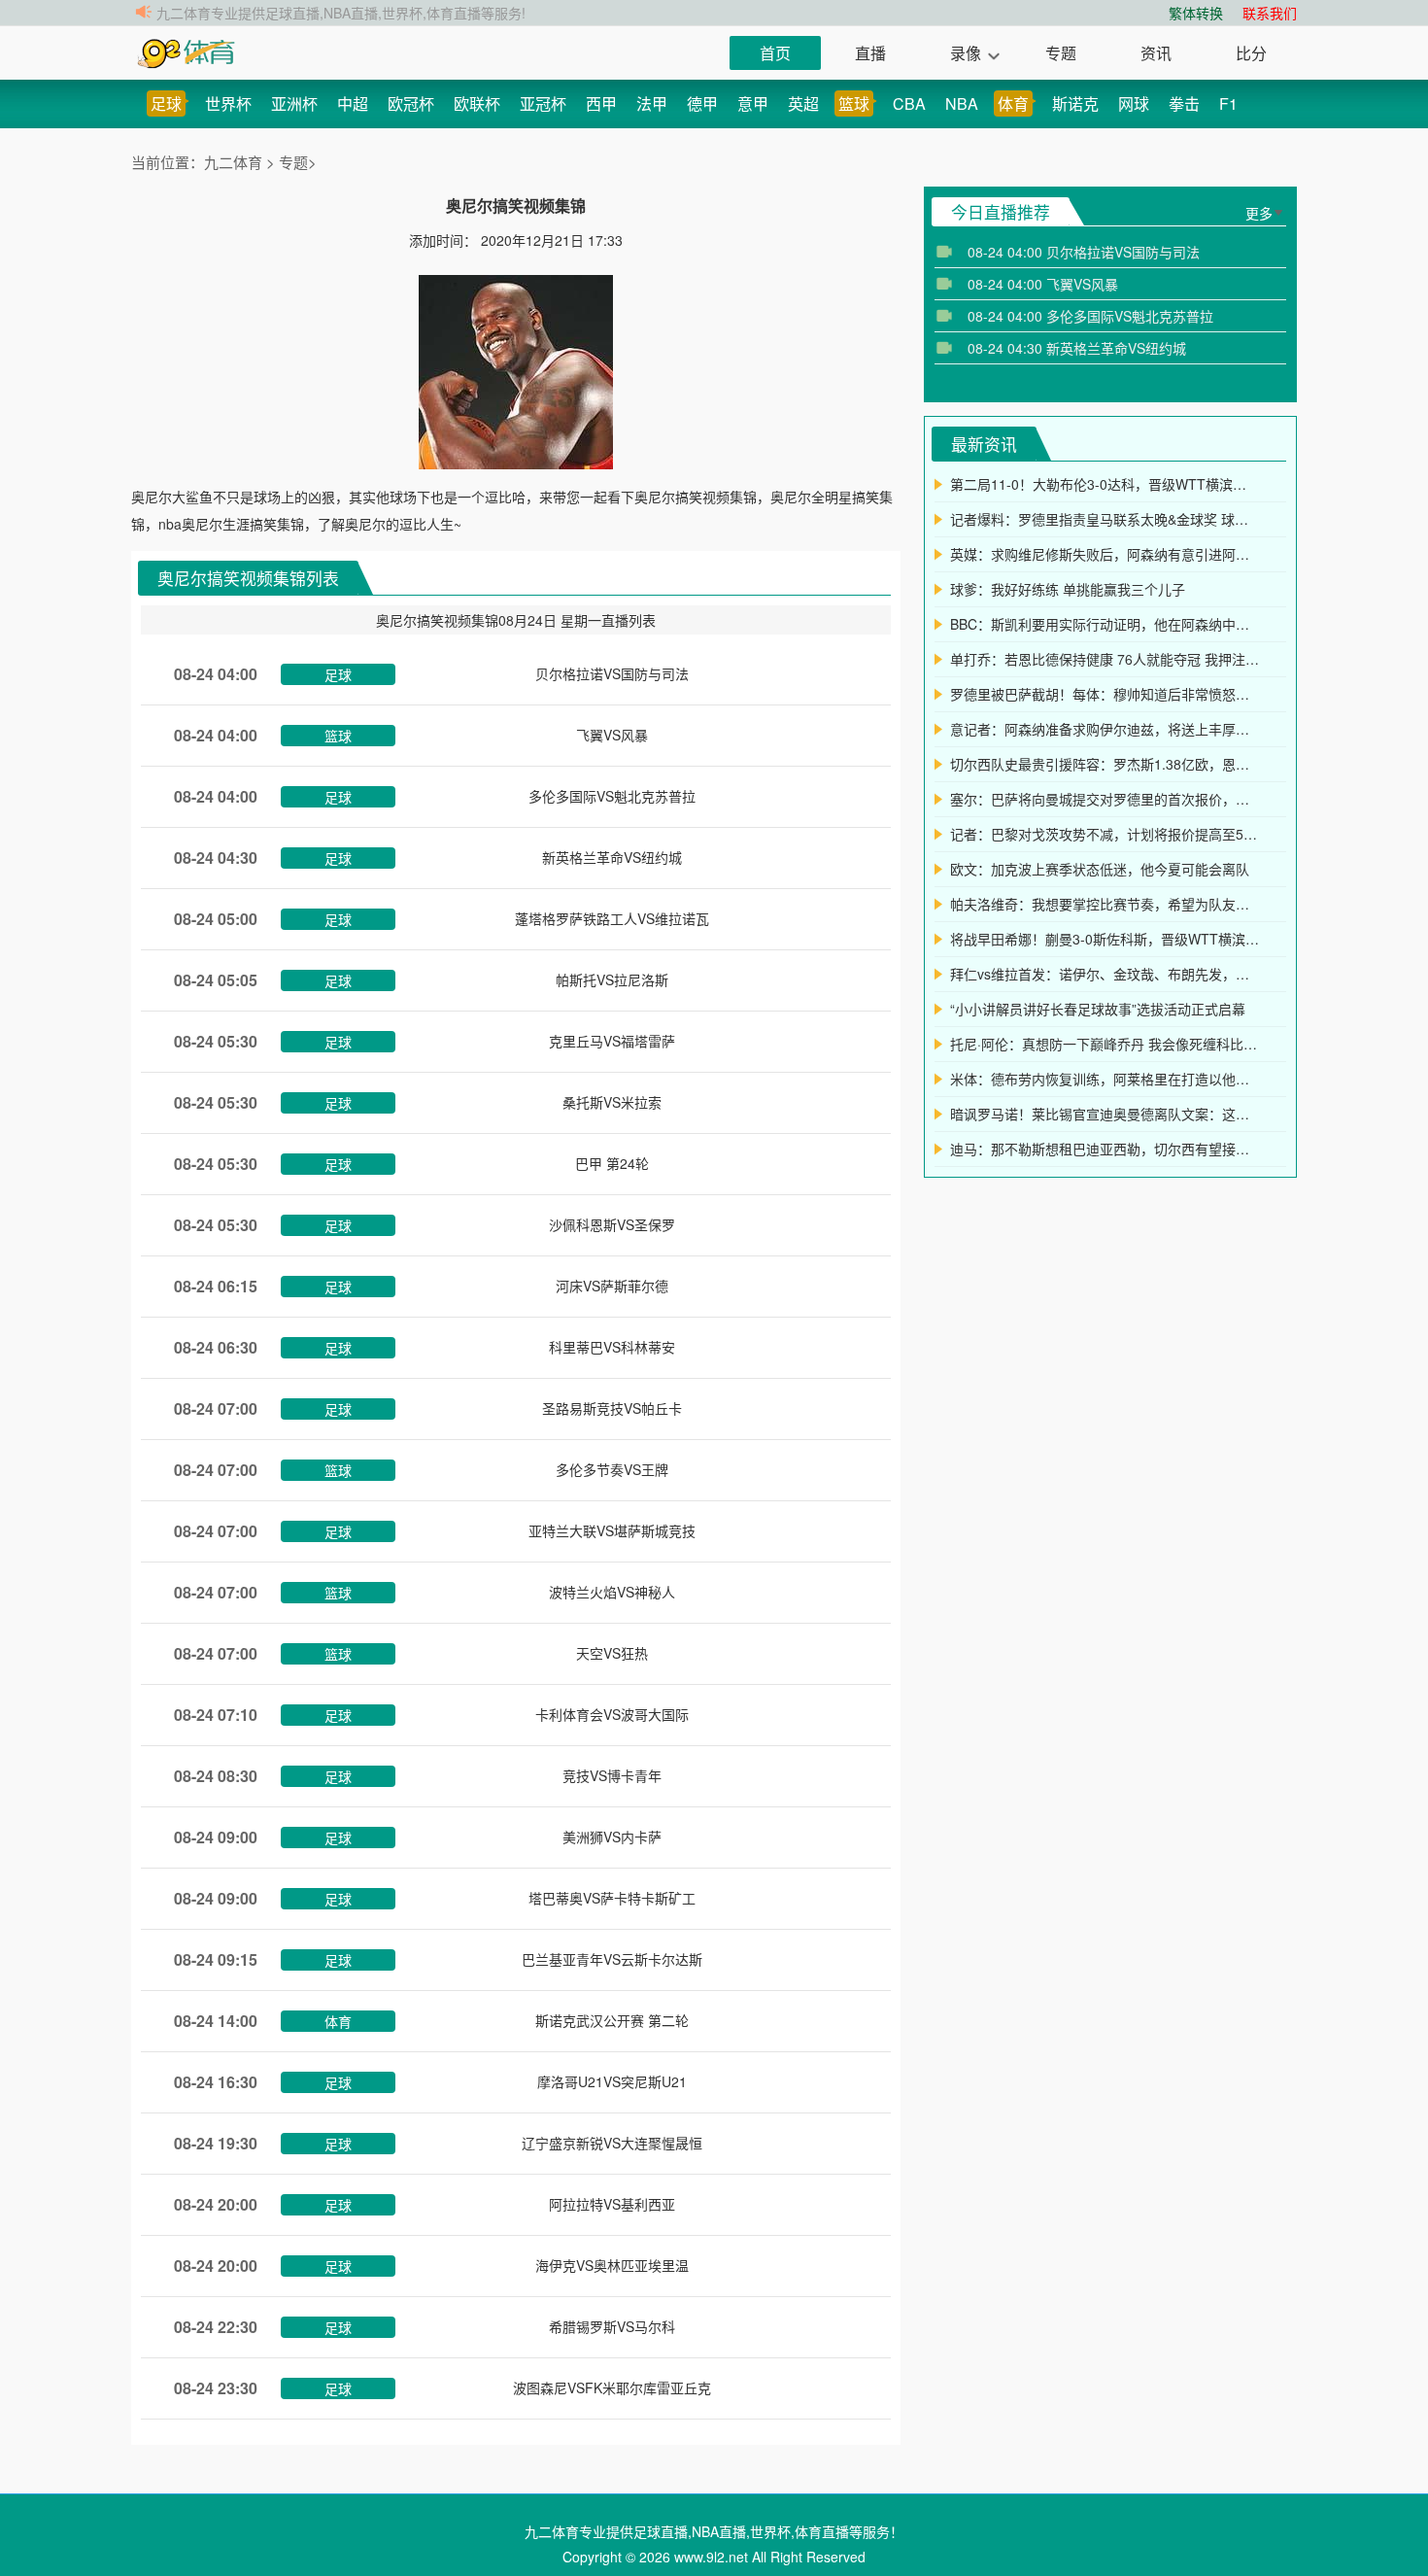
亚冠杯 (543, 103)
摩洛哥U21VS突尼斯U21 (612, 2081)
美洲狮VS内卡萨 (612, 1837)
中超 (353, 103)
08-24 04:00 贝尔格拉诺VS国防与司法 (1084, 252)
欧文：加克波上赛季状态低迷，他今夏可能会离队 (1100, 869)
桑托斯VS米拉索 (612, 1102)
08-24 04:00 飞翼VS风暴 (1043, 284)
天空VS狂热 (612, 1653)
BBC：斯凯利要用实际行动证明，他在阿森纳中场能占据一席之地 (1105, 624)
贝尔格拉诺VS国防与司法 (612, 673)
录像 (966, 53)
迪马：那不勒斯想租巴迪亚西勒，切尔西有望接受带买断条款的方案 (1105, 1149)
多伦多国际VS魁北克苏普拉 (612, 796)
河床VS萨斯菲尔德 (612, 1286)
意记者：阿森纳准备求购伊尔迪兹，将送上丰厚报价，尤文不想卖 (1105, 729)
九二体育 (235, 162)
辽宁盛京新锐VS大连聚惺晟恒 (612, 2143)
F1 (1228, 103)
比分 (1251, 53)
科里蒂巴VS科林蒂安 (612, 1347)
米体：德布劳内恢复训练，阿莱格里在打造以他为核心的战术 (1105, 1079)
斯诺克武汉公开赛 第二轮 (612, 2020)
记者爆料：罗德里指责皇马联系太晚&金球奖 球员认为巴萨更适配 (1105, 519)
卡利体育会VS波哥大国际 (612, 1714)
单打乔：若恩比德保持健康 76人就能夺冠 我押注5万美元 (1105, 659)
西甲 (601, 103)
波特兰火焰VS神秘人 (612, 1592)
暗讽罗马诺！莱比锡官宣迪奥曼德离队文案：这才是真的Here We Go (1105, 1114)
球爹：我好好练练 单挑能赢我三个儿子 (1068, 589)
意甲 (753, 103)
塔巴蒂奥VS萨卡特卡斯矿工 (612, 1898)
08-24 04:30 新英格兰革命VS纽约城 (1077, 348)
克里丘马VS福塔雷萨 (612, 1041)
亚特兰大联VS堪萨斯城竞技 (612, 1530)
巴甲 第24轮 (612, 1163)
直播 (870, 53)
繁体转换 (1196, 13)
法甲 (652, 103)
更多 (1259, 213)
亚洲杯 (294, 103)
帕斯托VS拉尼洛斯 (612, 979)
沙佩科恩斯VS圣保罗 (612, 1224)
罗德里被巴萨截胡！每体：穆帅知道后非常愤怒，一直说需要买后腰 (1105, 694)
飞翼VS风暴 (612, 735)
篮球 (854, 103)
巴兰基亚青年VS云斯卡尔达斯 (612, 1959)
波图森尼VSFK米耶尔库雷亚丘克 (612, 2387)
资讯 (1156, 53)
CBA (909, 103)
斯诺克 (1075, 103)
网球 (1134, 103)
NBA (962, 103)
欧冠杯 (411, 103)
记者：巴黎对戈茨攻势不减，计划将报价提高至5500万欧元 (1105, 834)
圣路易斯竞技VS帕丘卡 (612, 1408)
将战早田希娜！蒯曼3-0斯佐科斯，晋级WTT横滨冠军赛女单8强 (1105, 939)
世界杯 (228, 103)
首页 (775, 53)
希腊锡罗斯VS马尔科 (612, 2326)
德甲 (702, 103)
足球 (166, 103)
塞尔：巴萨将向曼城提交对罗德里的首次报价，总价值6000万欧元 (1105, 799)
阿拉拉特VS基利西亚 (612, 2204)
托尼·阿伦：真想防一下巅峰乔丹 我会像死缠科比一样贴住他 (1105, 1044)
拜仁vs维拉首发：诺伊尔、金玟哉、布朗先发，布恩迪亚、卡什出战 (1105, 974)
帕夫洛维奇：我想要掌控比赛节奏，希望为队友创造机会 (1105, 904)
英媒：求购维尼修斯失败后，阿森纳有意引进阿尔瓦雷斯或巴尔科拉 (1105, 554)
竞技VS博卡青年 (612, 1775)
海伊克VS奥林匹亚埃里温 (612, 2265)
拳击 (1184, 103)
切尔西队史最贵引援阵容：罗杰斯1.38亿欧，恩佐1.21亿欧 (1105, 764)
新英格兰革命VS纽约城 (612, 857)
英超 (803, 103)
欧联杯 (477, 103)
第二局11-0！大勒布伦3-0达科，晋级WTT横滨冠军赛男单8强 (1105, 484)
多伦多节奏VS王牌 (612, 1469)
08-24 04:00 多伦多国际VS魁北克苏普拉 (1090, 316)
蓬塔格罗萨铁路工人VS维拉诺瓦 (612, 918)
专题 (1061, 53)
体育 (1013, 103)
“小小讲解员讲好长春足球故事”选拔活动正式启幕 (1098, 1009)
